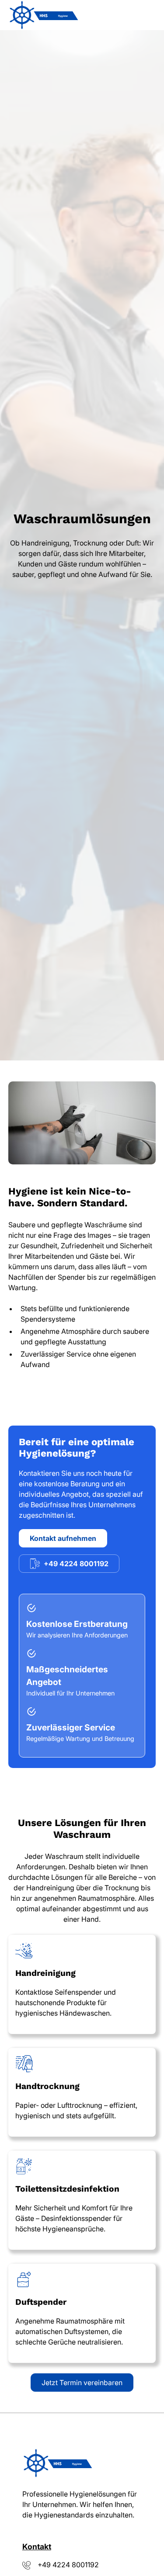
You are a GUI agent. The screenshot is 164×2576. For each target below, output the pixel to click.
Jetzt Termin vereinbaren (82, 2383)
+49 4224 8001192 (68, 2565)
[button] (147, 15)
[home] (43, 15)
